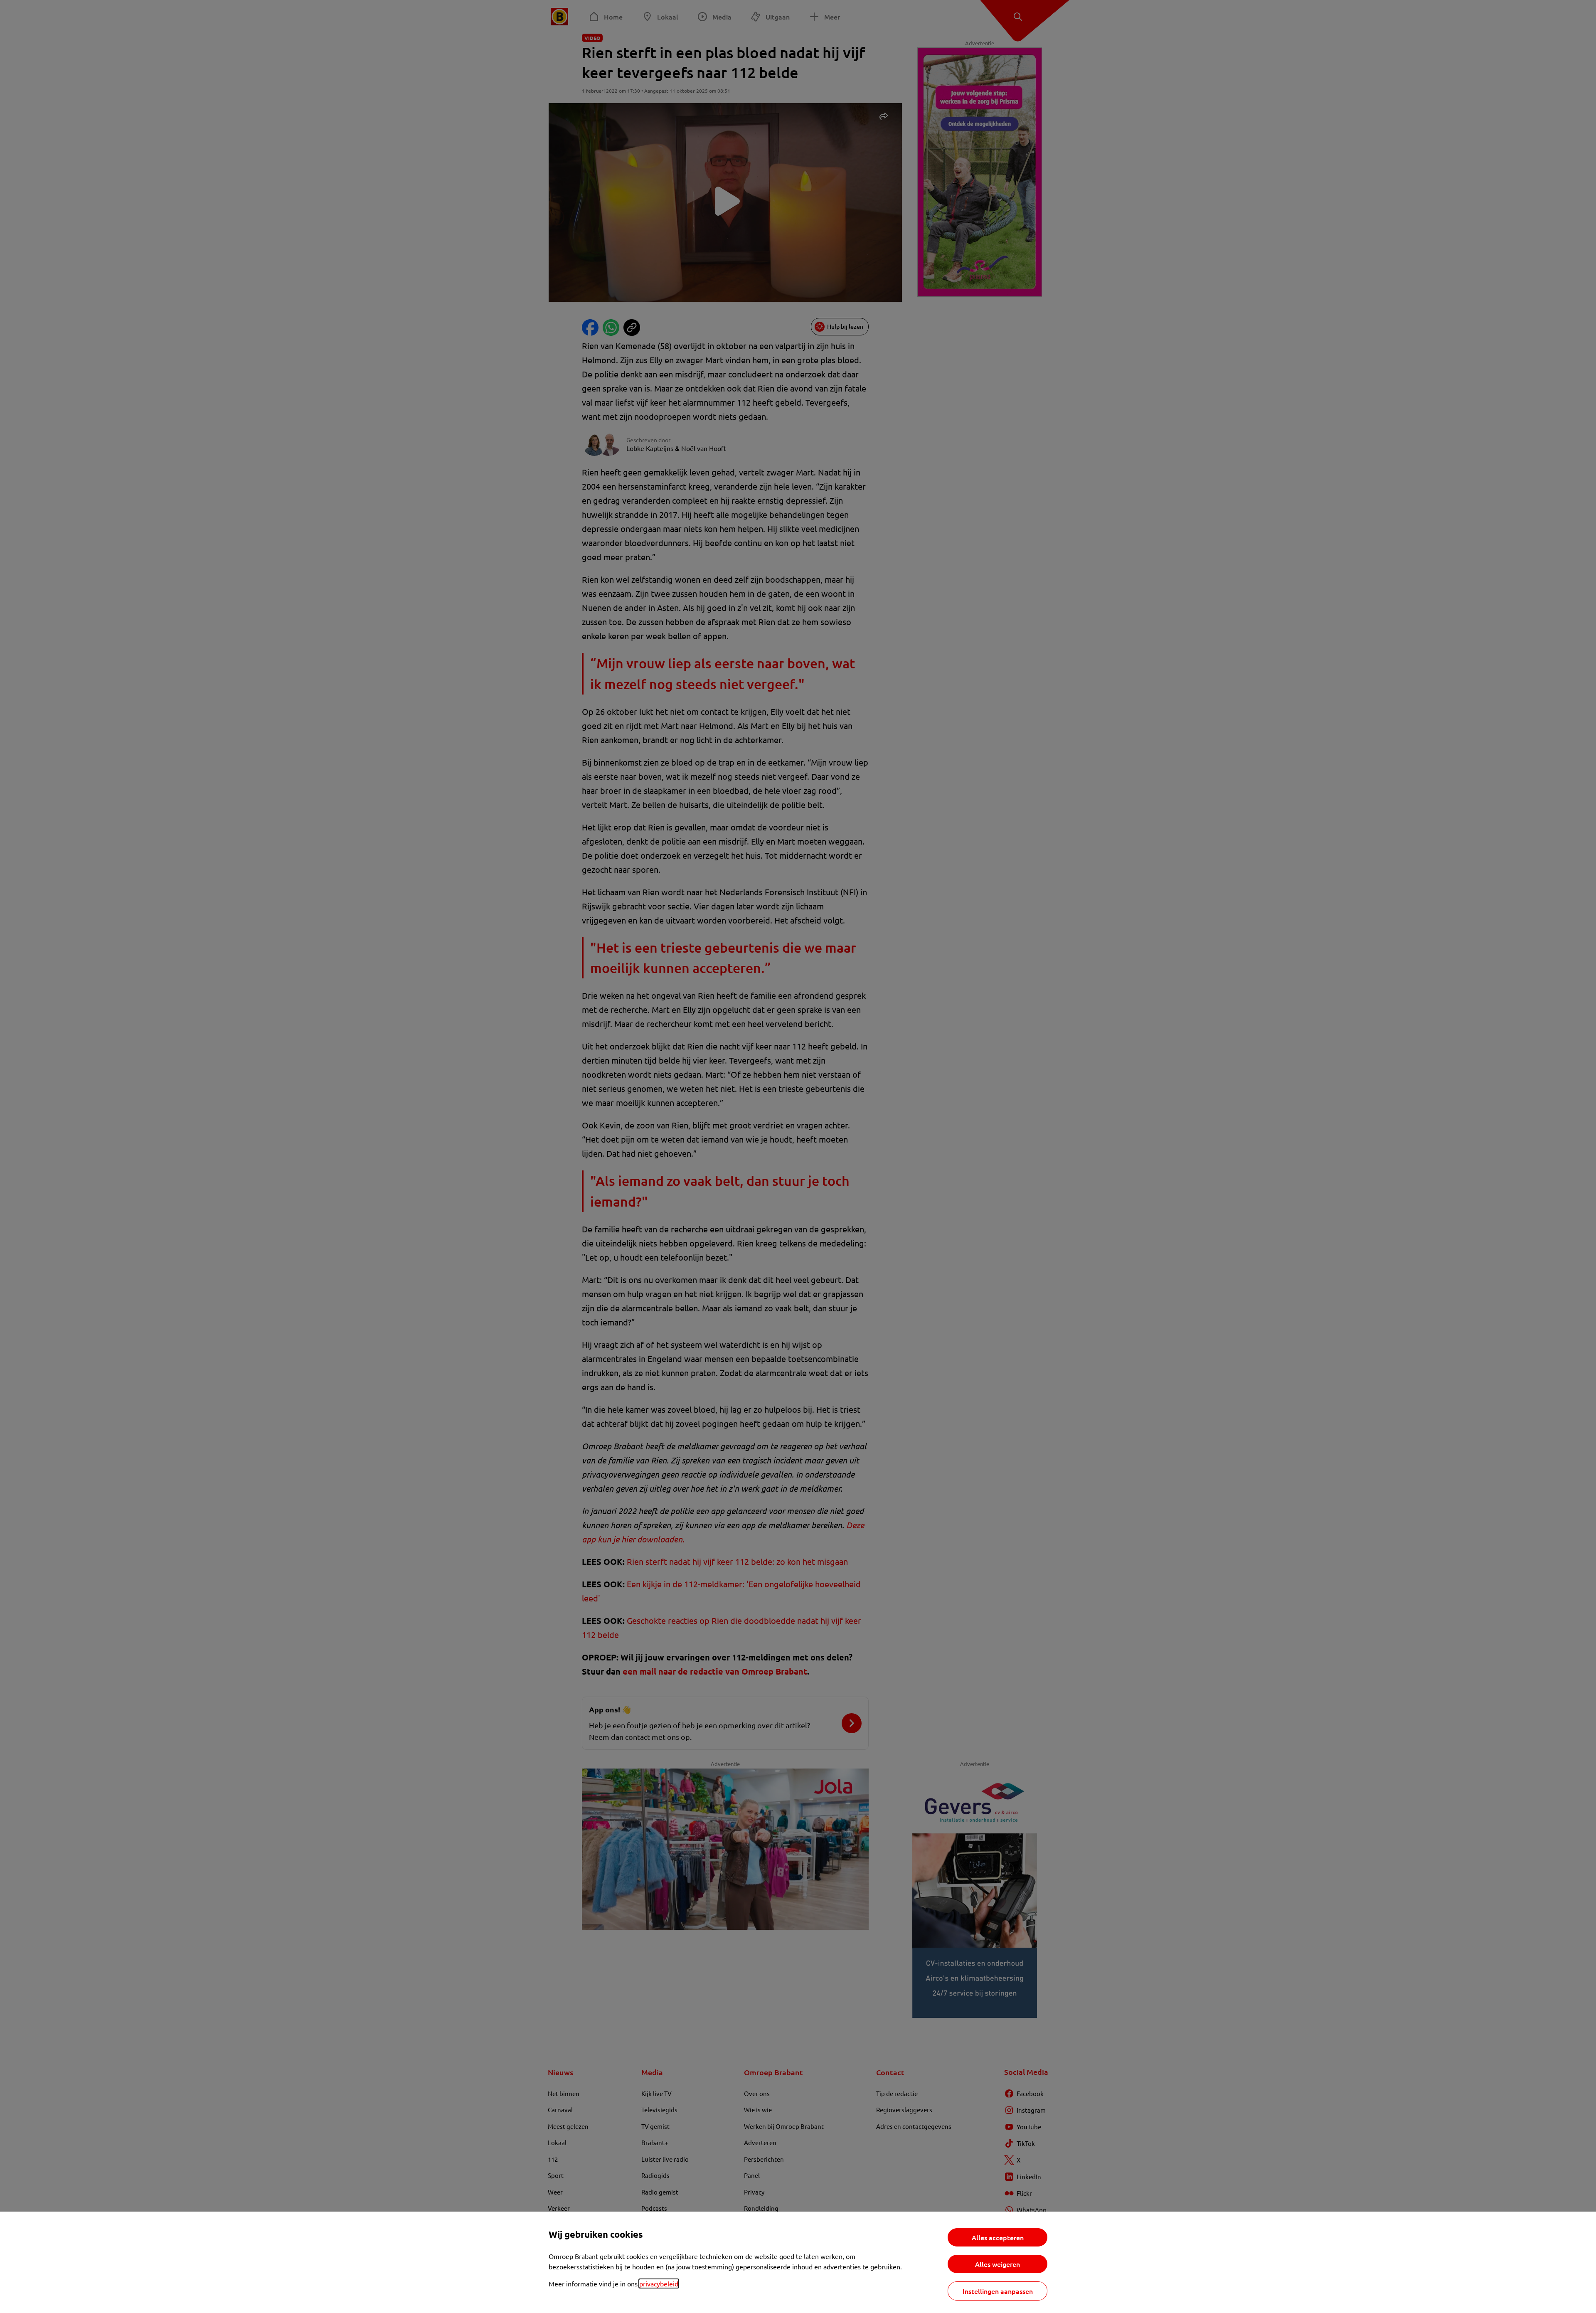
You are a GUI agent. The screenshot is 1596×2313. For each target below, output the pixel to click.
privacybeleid (659, 2283)
